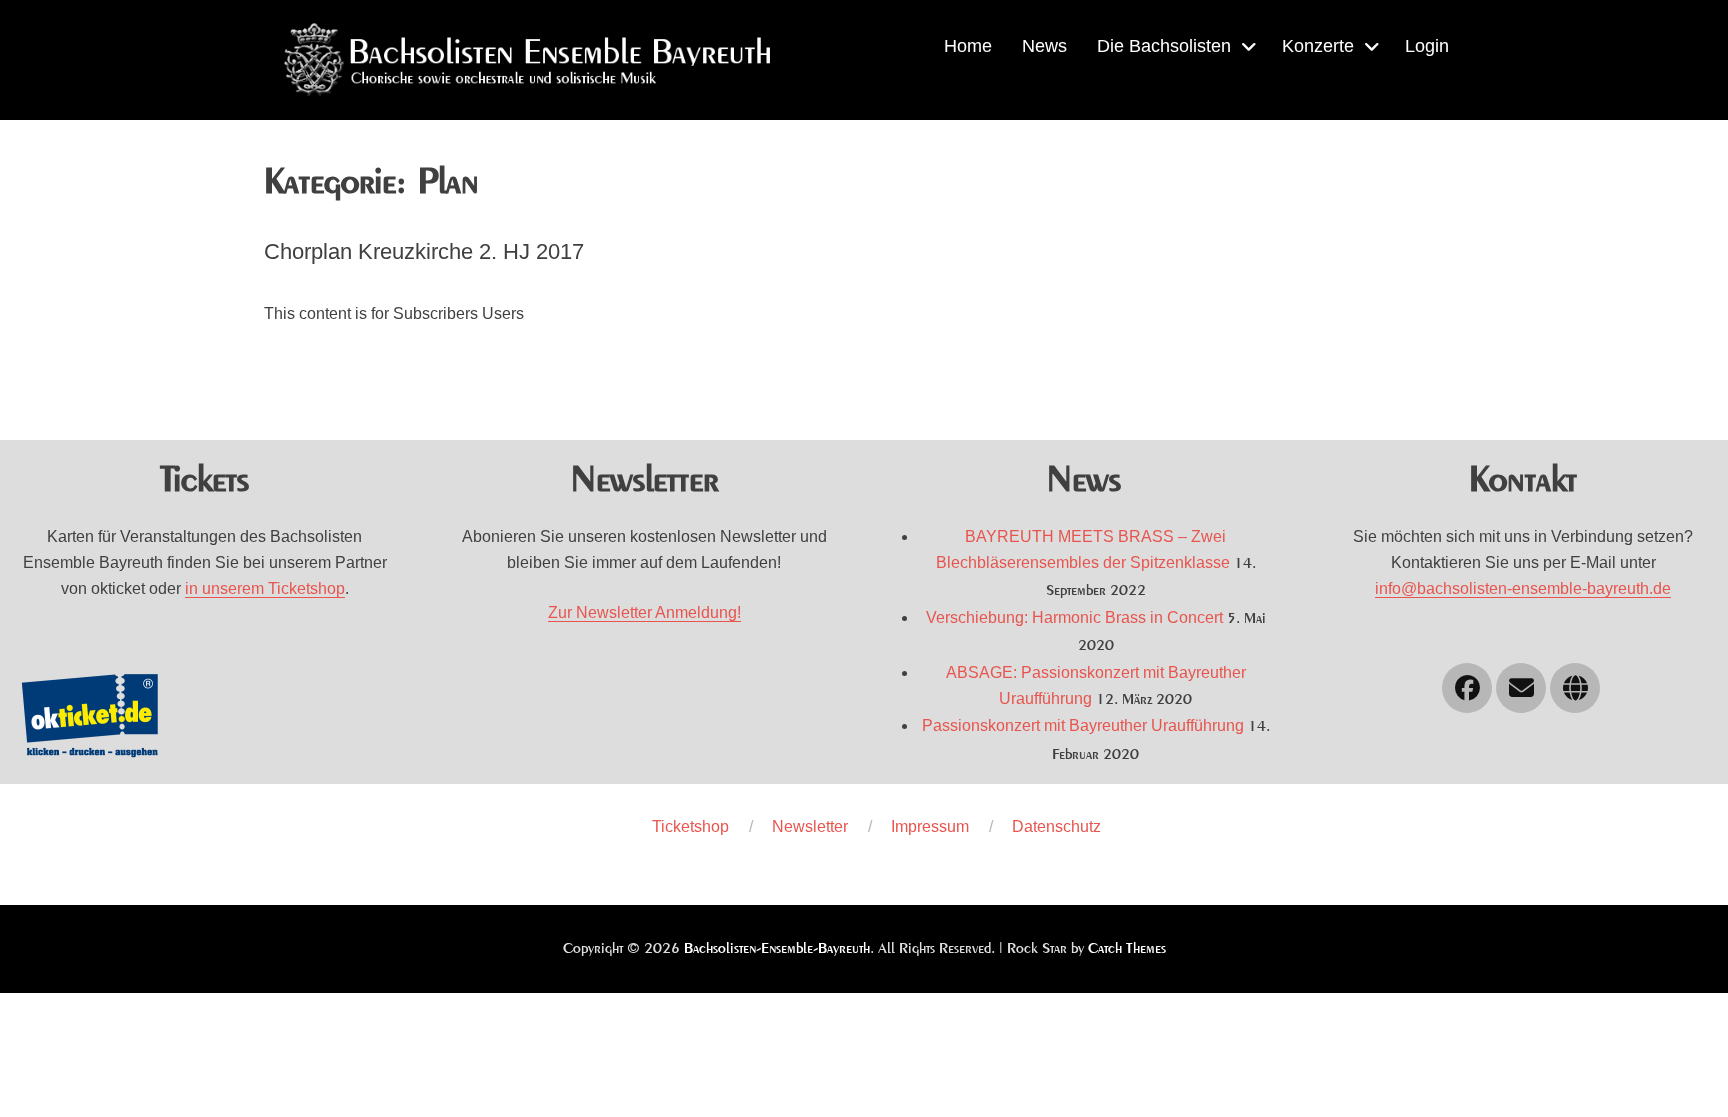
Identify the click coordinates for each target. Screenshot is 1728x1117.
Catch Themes (1127, 949)
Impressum (930, 826)
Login (1427, 46)
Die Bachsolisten (1164, 46)
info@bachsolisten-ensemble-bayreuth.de (1523, 588)
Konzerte (1318, 46)
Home (968, 46)
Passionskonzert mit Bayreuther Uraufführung (1083, 725)
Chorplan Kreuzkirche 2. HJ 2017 (424, 251)
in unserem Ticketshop (265, 588)
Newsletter (810, 826)
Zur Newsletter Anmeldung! (644, 612)
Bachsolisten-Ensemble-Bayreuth (777, 949)
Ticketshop (690, 826)
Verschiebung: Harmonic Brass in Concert (1074, 617)
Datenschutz (1056, 826)
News (1044, 46)
